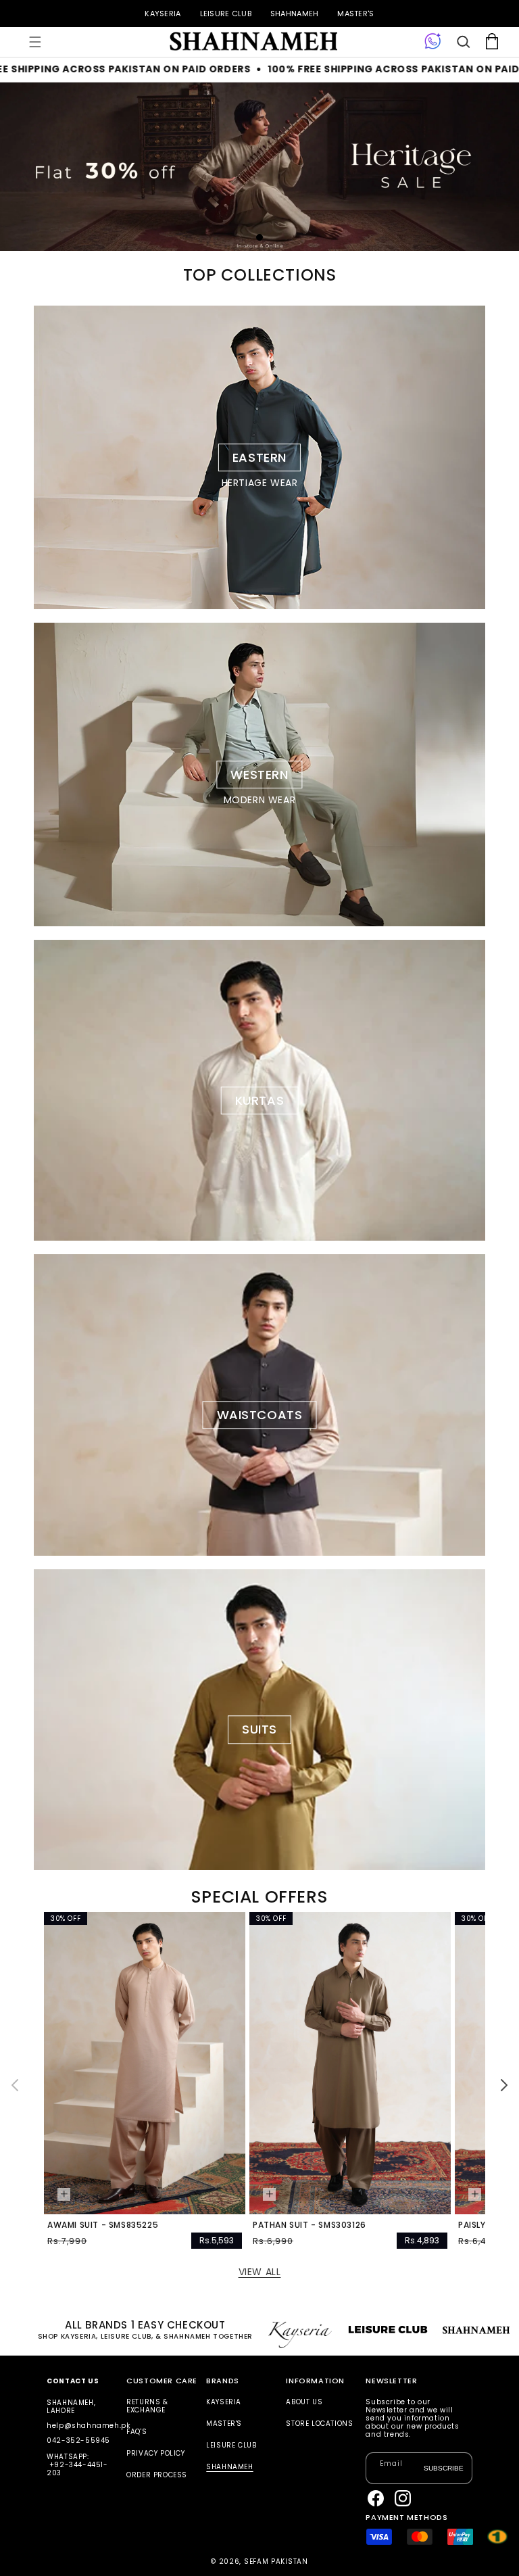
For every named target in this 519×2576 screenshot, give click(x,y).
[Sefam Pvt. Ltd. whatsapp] (433, 42)
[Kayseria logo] (253, 42)
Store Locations (319, 2424)
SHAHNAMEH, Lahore (71, 2407)
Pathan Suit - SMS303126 (310, 2225)
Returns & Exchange (147, 2407)
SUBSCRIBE (444, 2468)
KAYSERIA (163, 14)
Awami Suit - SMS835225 (103, 2225)
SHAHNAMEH (294, 14)
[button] (35, 42)
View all (260, 2272)
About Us (304, 2403)
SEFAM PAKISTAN (276, 2561)
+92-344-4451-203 (77, 2469)
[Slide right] (504, 2085)
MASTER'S (355, 14)
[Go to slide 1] (259, 237)
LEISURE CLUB (226, 14)
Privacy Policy (155, 2453)
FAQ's (137, 2432)
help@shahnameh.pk (88, 2426)
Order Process (157, 2475)
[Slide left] (15, 2085)
